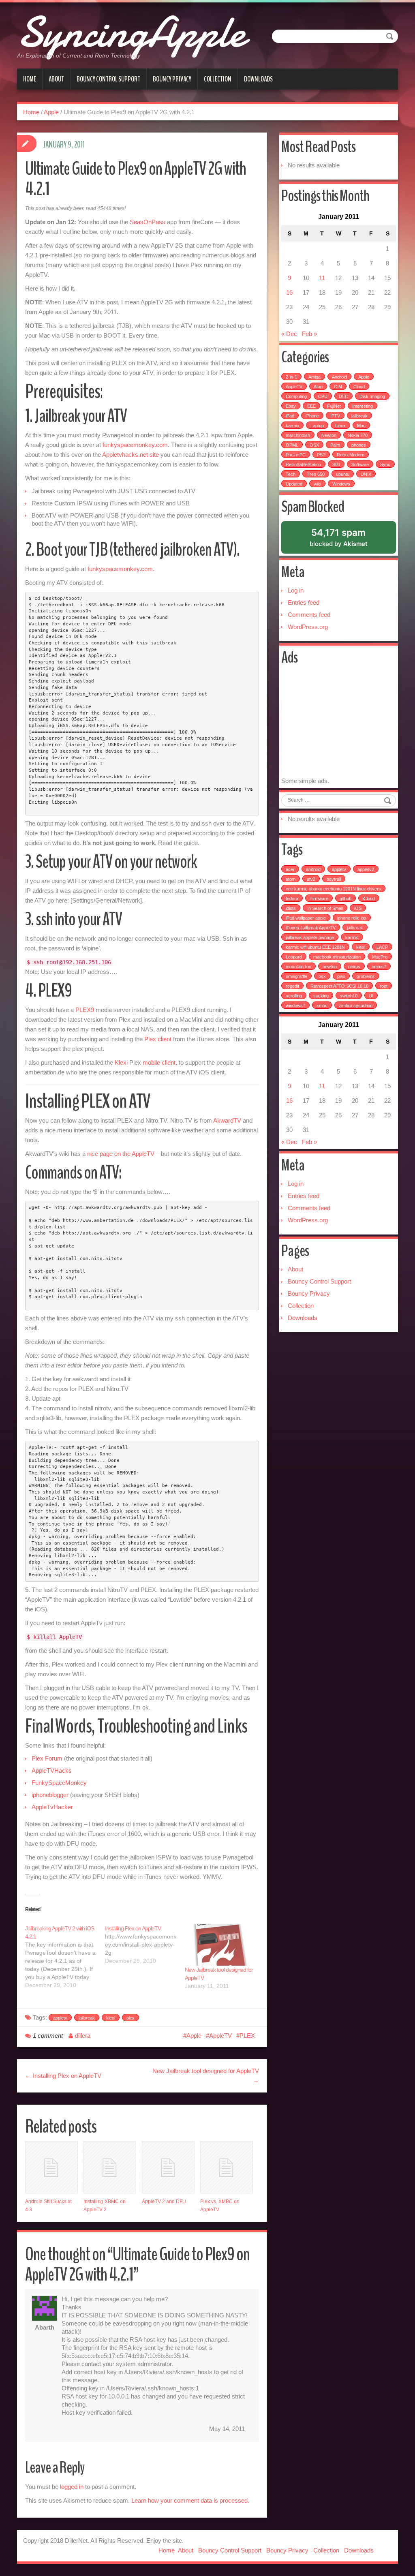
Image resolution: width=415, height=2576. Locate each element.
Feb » (309, 334)
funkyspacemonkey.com (135, 445)
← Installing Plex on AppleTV (63, 2076)
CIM (338, 387)
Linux (340, 426)
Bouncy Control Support (108, 79)
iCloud (369, 899)
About (56, 79)
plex (130, 2018)
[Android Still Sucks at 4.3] (51, 2167)
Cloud (359, 387)
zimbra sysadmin (356, 1006)
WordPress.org (308, 627)
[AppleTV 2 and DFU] (168, 2167)
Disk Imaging (372, 396)
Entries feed (304, 602)
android (313, 869)
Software (360, 464)
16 (289, 292)
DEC (343, 396)
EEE (311, 406)
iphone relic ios (352, 918)
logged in (72, 2487)
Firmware (319, 899)
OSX (314, 445)
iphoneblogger (50, 1795)
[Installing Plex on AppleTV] (145, 1945)
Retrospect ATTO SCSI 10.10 (339, 986)
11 (322, 278)
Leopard (294, 957)
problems (366, 976)
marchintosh (298, 435)
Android (339, 377)
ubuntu (343, 474)
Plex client (158, 1039)
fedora (292, 899)
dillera (83, 2036)
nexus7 (379, 967)
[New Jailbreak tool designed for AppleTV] (221, 1945)
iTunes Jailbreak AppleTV (311, 928)
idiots (291, 908)
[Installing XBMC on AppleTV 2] (110, 2167)
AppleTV (220, 2036)
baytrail (334, 879)
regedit (292, 986)
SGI (336, 464)
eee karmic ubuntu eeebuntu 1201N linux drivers (333, 889)
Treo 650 (316, 474)
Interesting (363, 406)
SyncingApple (131, 32)
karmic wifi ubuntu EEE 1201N (315, 947)
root (384, 986)
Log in (296, 590)
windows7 (295, 1006)
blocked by (349, 540)
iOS (358, 908)
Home (30, 79)
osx (322, 976)
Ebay (291, 406)
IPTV (335, 416)
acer (290, 869)
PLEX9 (85, 1010)
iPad (290, 416)
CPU (323, 396)
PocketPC (296, 455)
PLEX (247, 2036)
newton (330, 967)
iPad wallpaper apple (306, 918)
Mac (361, 426)
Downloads (258, 79)
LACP (382, 947)
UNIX (366, 474)
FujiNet (334, 406)
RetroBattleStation (303, 464)
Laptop (317, 426)
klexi (111, 2018)
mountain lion (298, 967)
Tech (291, 474)
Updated (294, 484)
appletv (60, 2018)
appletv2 (366, 869)
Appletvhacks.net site (130, 455)
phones (359, 445)
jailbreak (87, 2018)
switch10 (349, 996)
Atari (318, 387)
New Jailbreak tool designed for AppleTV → (206, 2076)
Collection (218, 79)
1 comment (48, 2036)
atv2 (311, 879)
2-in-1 (291, 377)
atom (291, 879)
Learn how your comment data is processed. (190, 2500)
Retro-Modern (351, 455)
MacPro (380, 957)
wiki (317, 484)
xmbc (322, 1006)
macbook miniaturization (337, 957)
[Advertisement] (348, 723)
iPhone (312, 416)
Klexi (121, 1062)
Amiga (314, 377)
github (345, 899)
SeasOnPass (148, 222)
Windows (341, 484)
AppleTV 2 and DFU (164, 2202)
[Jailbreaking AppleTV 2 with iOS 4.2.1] (65, 1957)
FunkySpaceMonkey (59, 1783)
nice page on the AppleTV (121, 1154)
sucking (321, 996)
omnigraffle (296, 976)
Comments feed (309, 615)
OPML (292, 445)
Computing (296, 396)
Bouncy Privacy (172, 79)
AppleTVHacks (52, 1770)
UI (371, 996)
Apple (51, 112)
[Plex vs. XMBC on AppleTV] (227, 2167)
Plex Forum (47, 1758)
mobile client (159, 1062)
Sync (385, 464)
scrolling (294, 996)
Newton (329, 435)
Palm (335, 445)
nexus (354, 967)
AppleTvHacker (52, 1807)
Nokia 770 (358, 435)
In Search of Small (325, 908)
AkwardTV (227, 1120)
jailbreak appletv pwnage (310, 937)
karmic (292, 426)
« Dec (289, 334)
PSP (321, 455)
